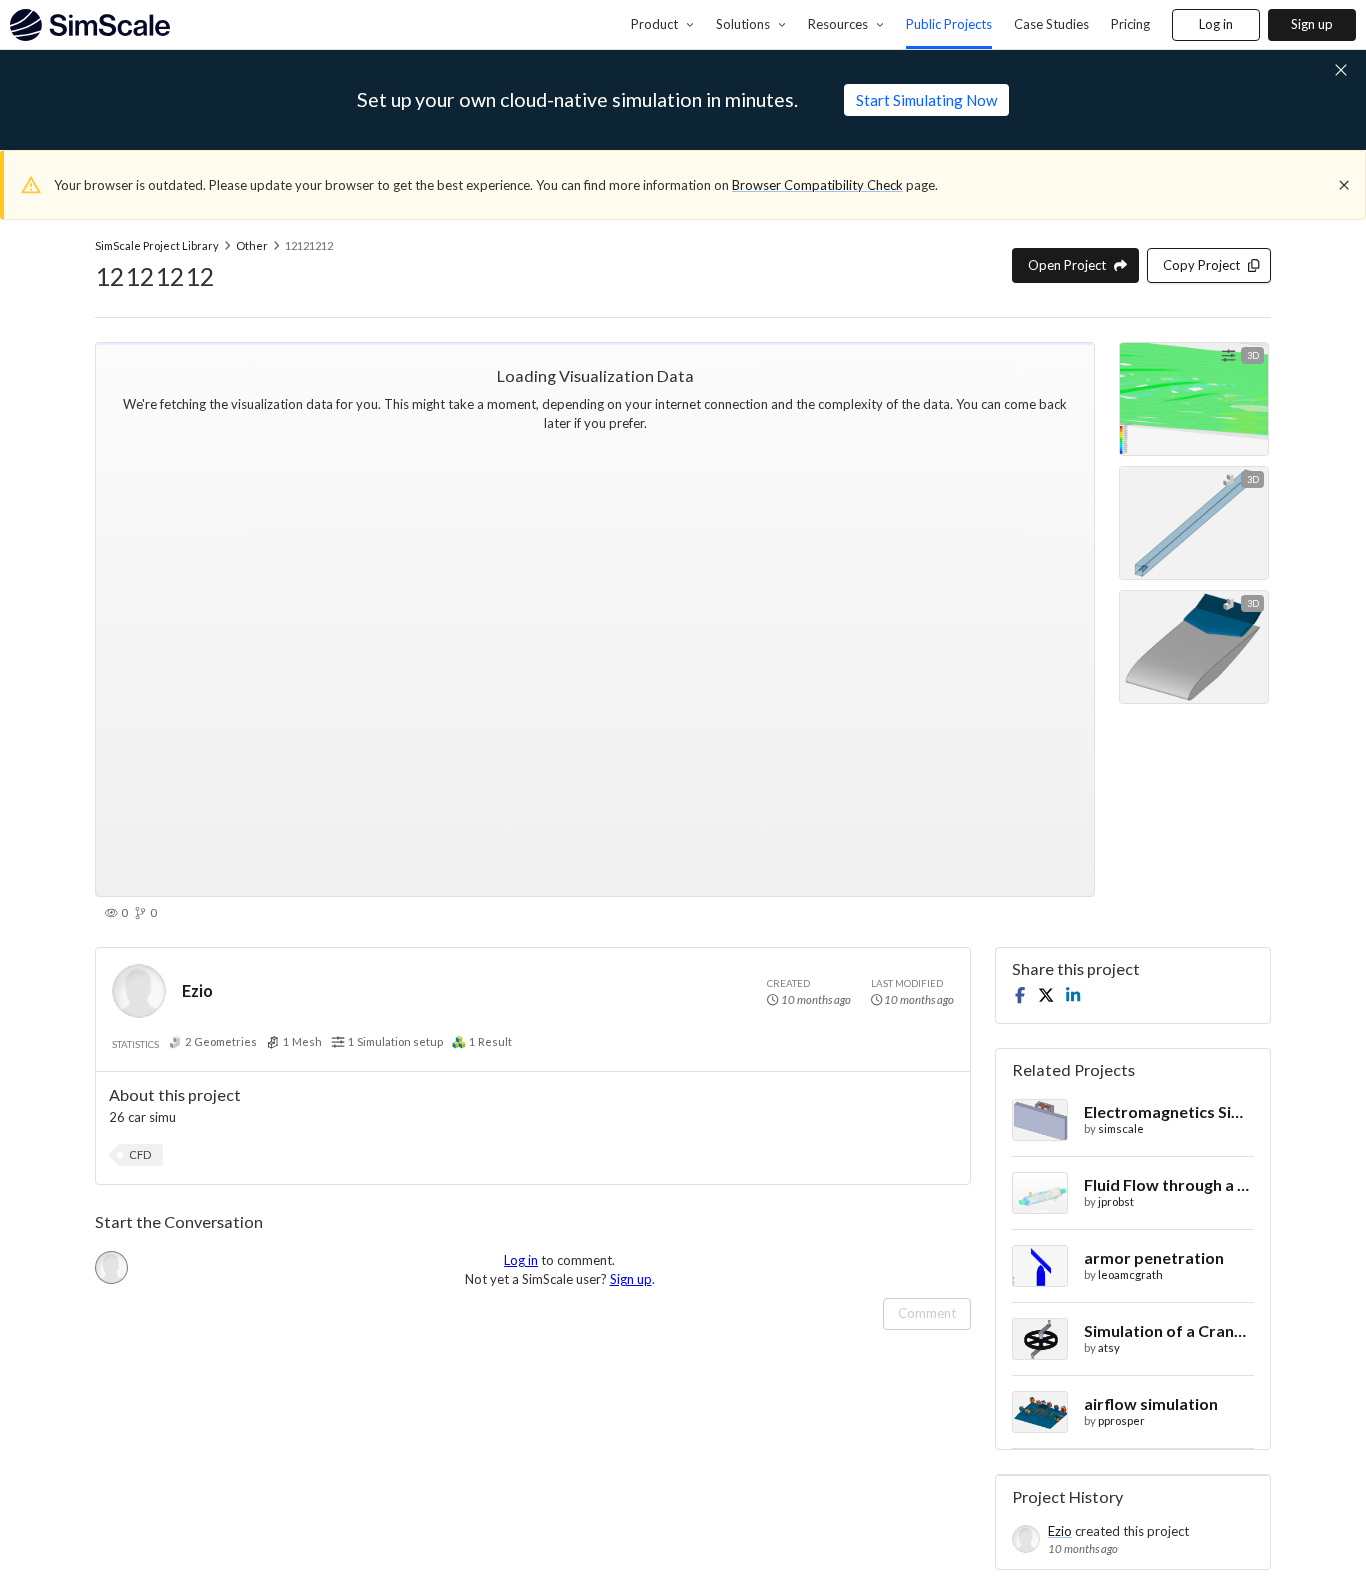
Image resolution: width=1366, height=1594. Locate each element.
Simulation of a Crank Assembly (1169, 1330)
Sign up (1312, 24)
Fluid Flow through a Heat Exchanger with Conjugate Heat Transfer (1169, 1184)
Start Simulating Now (926, 100)
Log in (1216, 24)
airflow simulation (1151, 1403)
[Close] (1344, 185)
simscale (1121, 1128)
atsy (1109, 1347)
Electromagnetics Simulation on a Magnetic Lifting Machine (1169, 1111)
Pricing (1130, 24)
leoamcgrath (1130, 1274)
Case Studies (1051, 24)
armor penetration (1154, 1257)
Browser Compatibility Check (817, 185)
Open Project (1067, 265)
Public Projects (949, 24)
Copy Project (1201, 265)
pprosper (1121, 1420)
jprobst (1116, 1201)
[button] (140, 1155)
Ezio (197, 990)
